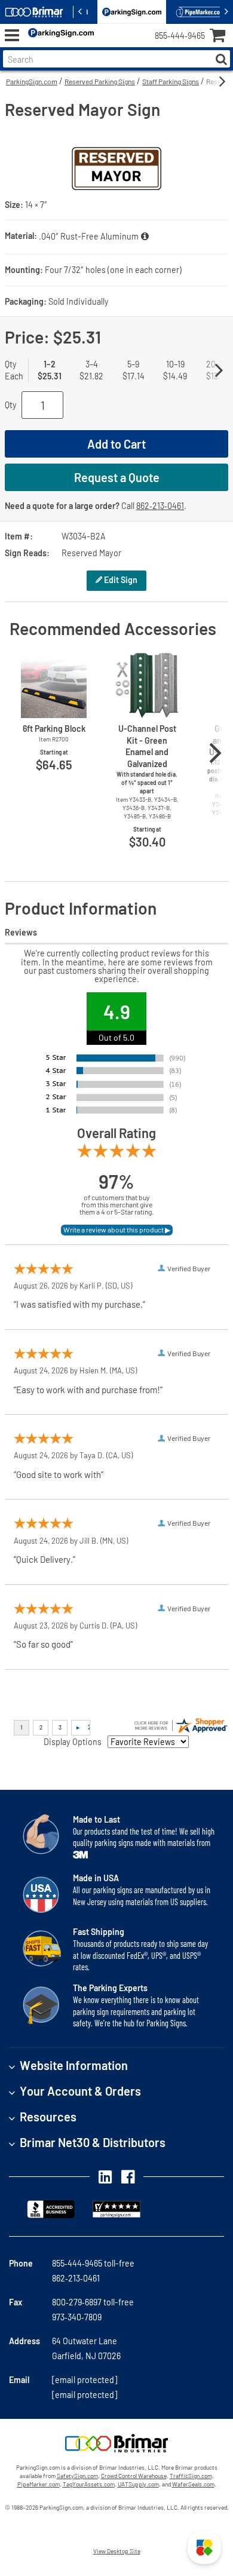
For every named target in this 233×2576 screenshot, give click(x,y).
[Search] (221, 59)
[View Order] (107, 45)
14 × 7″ (36, 205)
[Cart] (221, 37)
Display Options (73, 1742)
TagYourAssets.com (89, 2484)
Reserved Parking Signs (100, 81)
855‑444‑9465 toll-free (93, 2263)
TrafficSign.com (191, 2476)
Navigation (12, 36)
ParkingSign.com (32, 81)
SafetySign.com (77, 2476)
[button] (204, 2547)
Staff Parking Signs (171, 81)
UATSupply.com (138, 2484)
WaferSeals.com (193, 2484)
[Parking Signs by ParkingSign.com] (59, 36)
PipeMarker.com (39, 2484)
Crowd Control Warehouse (134, 2476)
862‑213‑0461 (160, 506)
